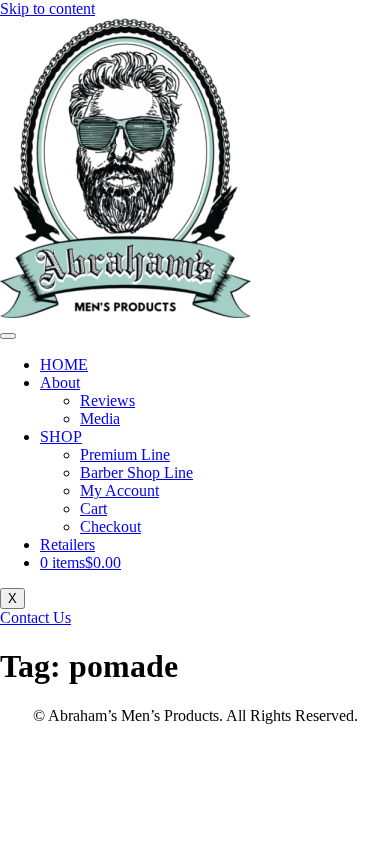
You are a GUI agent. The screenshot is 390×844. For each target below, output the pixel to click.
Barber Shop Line (136, 472)
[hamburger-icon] (8, 336)
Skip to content (47, 8)
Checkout (110, 526)
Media (100, 418)
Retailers (67, 544)
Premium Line (125, 454)
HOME (64, 364)
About (60, 382)
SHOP (61, 436)
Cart (93, 508)
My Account (119, 490)
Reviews (107, 400)
